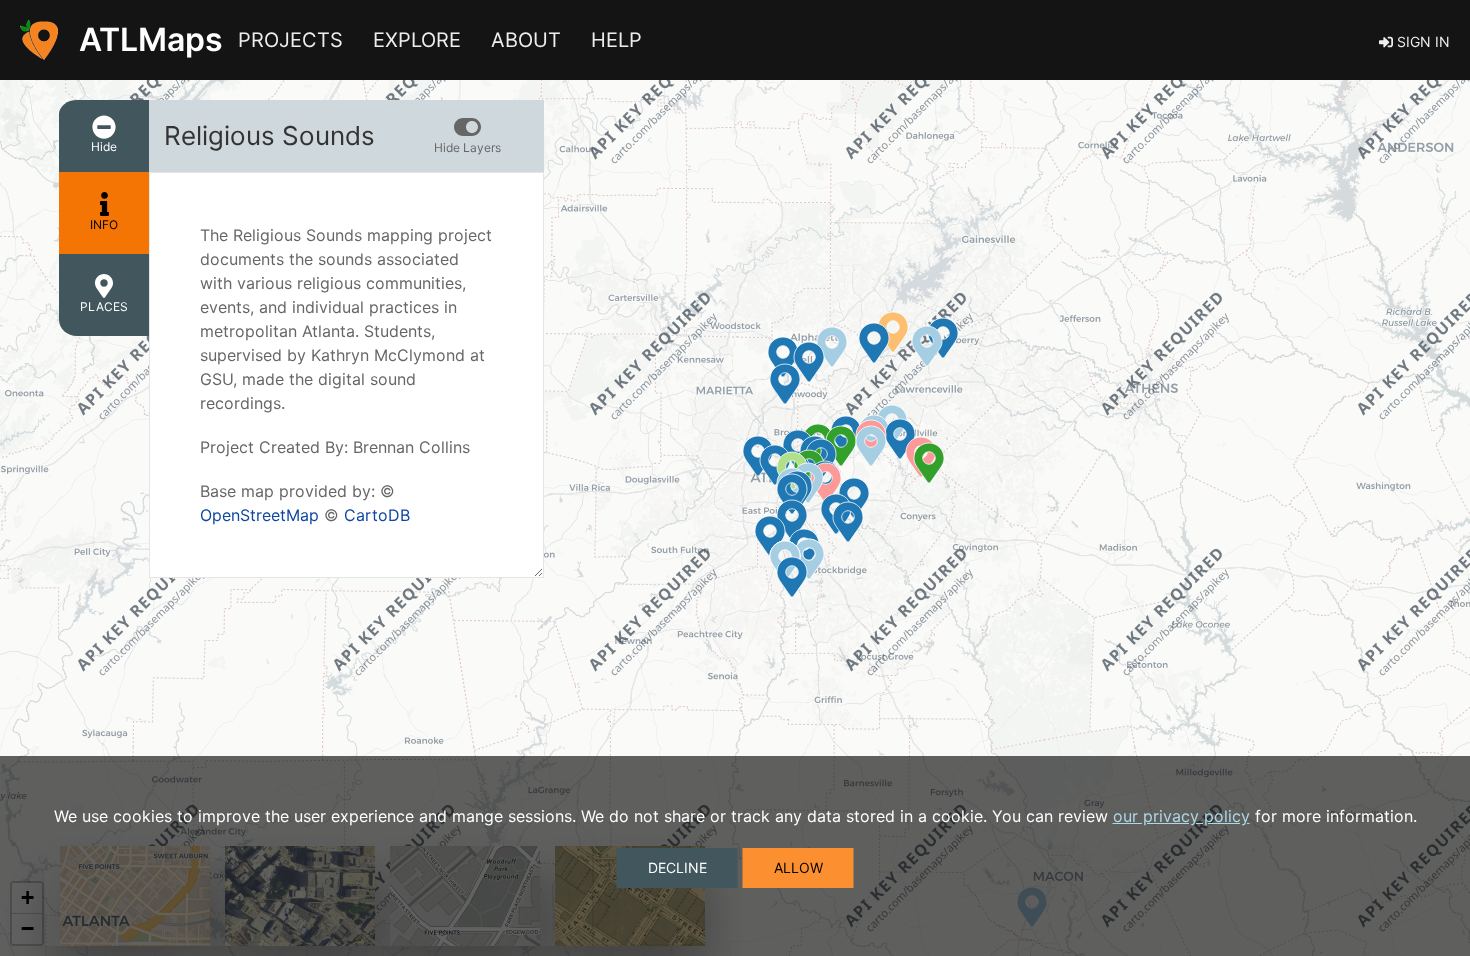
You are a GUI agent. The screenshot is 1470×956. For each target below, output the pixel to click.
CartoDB (377, 515)
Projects (290, 40)
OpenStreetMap (259, 515)
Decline (677, 867)
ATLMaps (151, 39)
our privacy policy (1181, 816)
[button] (459, 136)
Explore (417, 40)
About (526, 40)
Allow (798, 867)
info (104, 224)
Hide (104, 146)
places (104, 306)
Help (616, 40)
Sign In (1421, 41)
